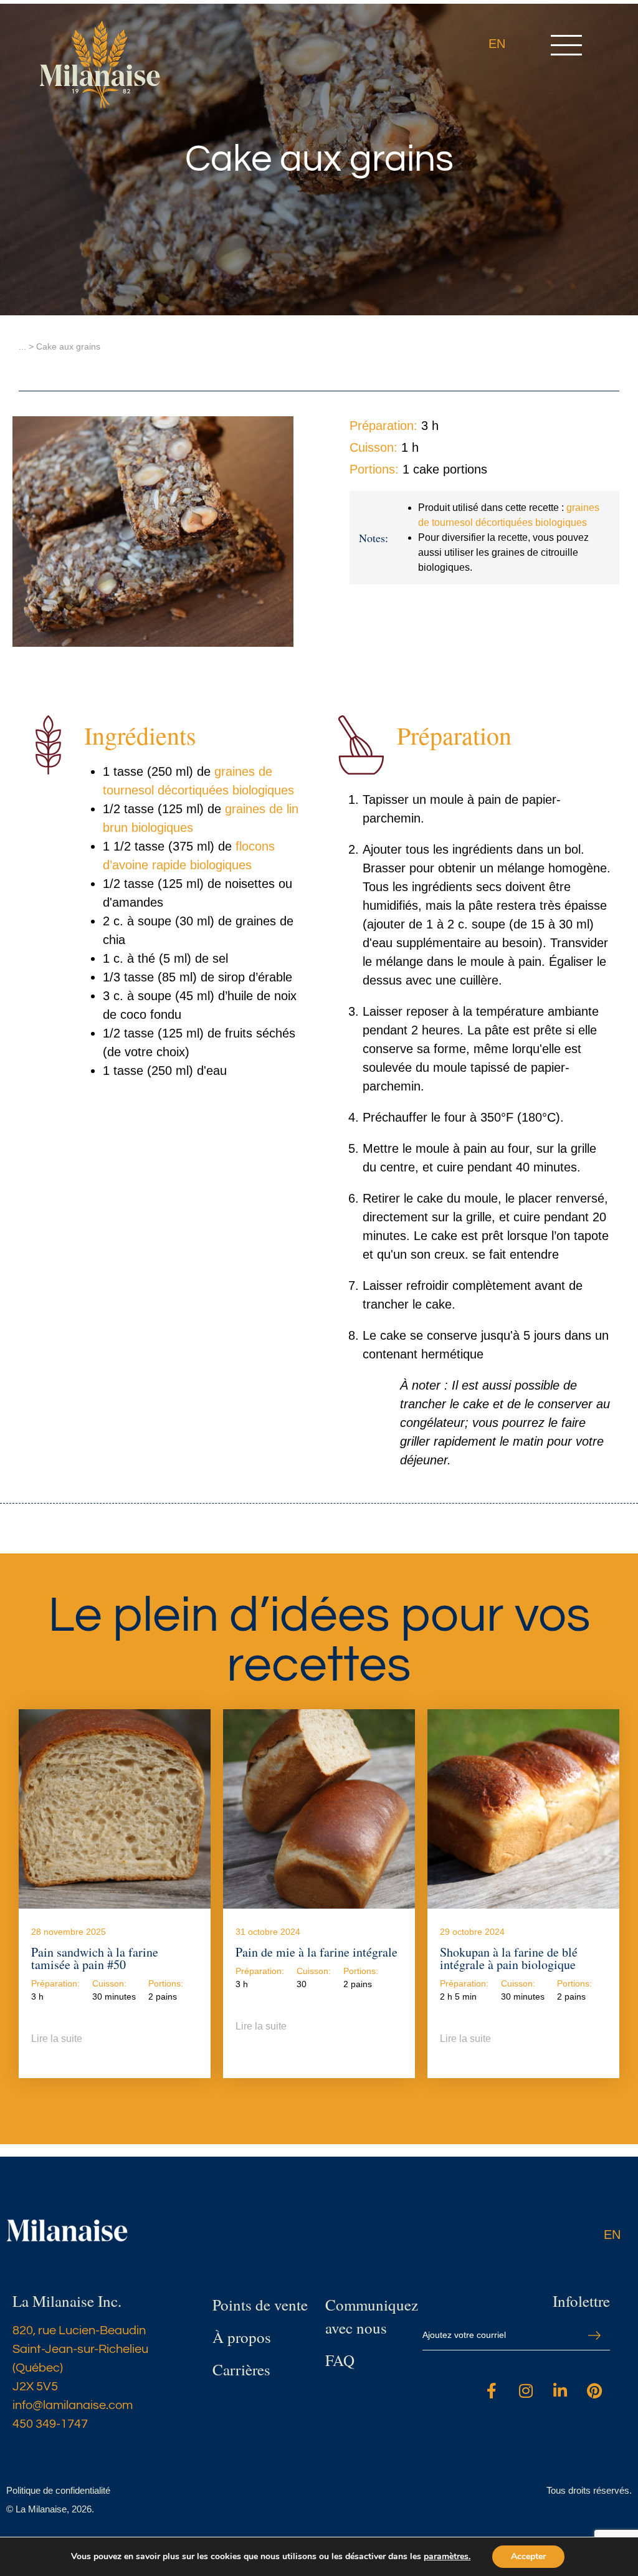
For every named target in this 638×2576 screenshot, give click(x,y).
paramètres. (447, 2557)
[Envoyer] (594, 2336)
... (22, 346)
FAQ (340, 2360)
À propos (242, 2337)
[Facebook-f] (492, 2391)
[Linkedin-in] (560, 2391)
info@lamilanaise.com (73, 2405)
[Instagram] (526, 2391)
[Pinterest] (594, 2391)
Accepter (528, 2556)
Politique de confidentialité (58, 2490)
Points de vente (260, 2305)
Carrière (238, 2369)
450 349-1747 (50, 2424)
